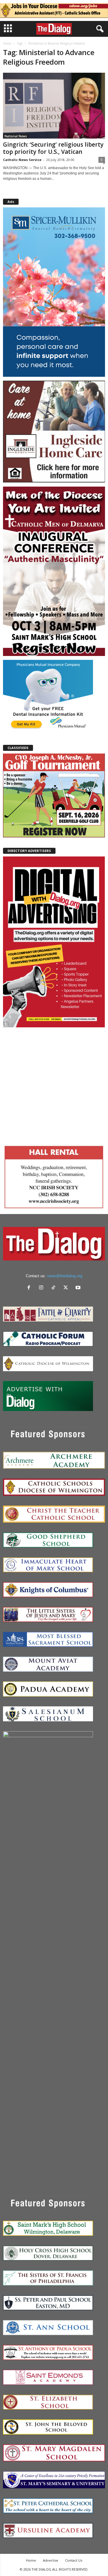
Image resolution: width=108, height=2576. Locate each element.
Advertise (51, 2560)
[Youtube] (79, 1288)
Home (7, 43)
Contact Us (74, 2560)
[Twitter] (67, 1288)
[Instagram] (42, 1288)
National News (16, 136)
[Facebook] (30, 1288)
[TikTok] (55, 1288)
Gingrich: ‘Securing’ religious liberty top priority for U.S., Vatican (53, 148)
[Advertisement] (54, 1085)
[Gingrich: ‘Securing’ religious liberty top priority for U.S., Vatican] (54, 106)
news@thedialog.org (65, 1276)
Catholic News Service (22, 160)
